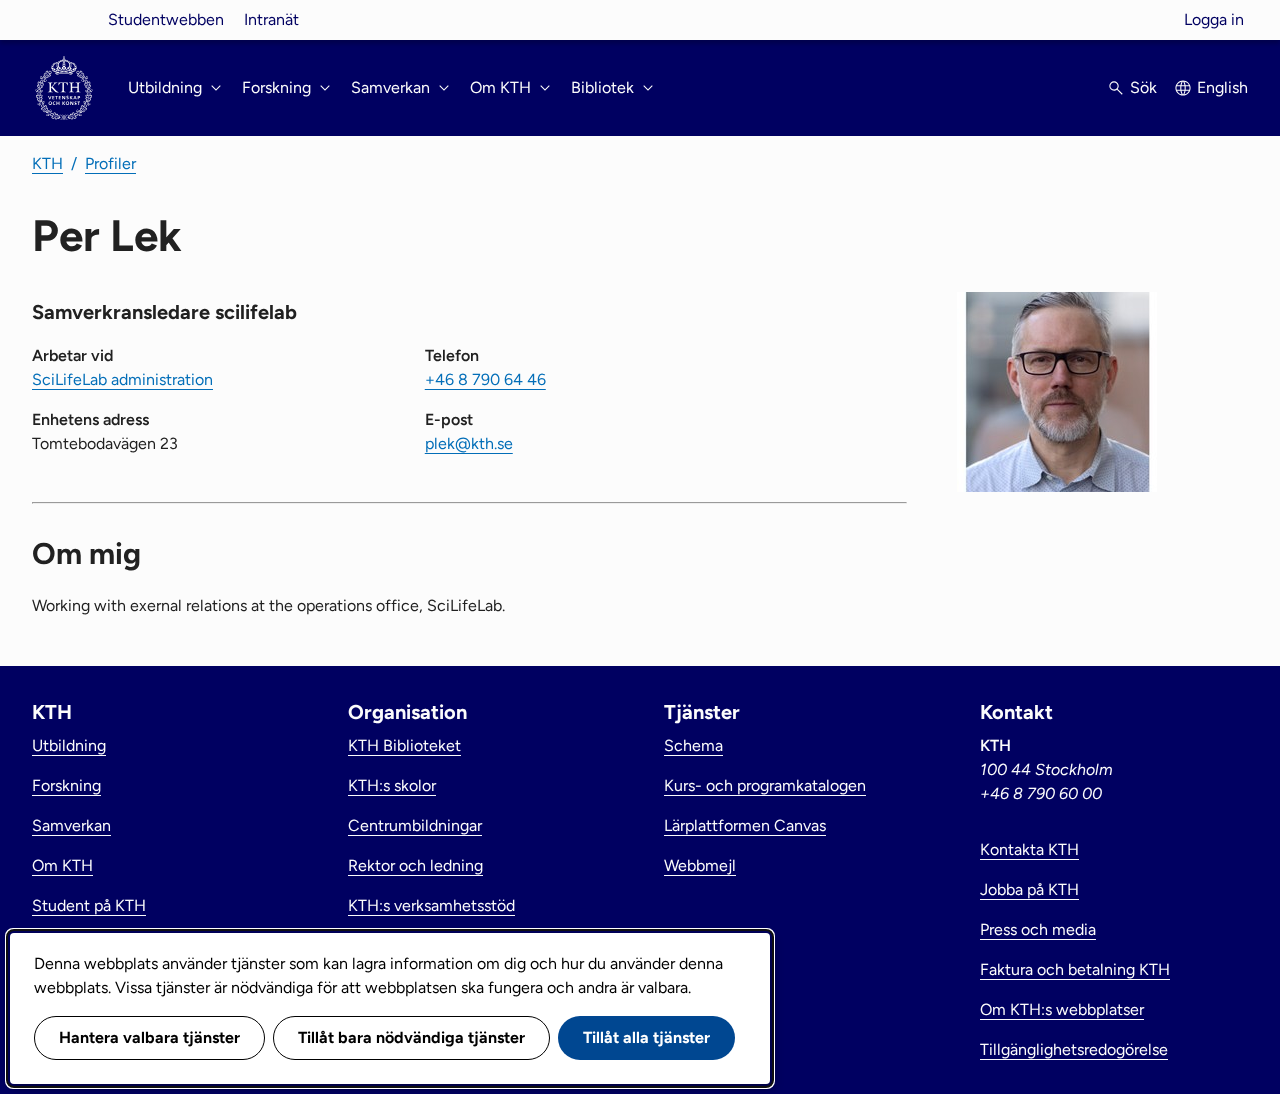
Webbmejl (700, 865)
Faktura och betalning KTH (1075, 969)
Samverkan (71, 825)
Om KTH (62, 865)
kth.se (64, 19)
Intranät (271, 19)
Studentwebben (166, 19)
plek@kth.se (469, 443)
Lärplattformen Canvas (745, 825)
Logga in (1214, 19)
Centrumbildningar (415, 825)
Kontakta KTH (1029, 849)
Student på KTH (89, 905)
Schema (693, 745)
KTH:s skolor (392, 785)
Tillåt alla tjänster (646, 1037)
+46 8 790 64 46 (485, 379)
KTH (47, 163)
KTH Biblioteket (404, 745)
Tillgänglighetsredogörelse (1074, 1049)
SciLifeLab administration (122, 379)
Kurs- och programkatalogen (765, 785)
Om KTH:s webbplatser (1062, 1009)
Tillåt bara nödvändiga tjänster (411, 1037)
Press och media (1038, 929)
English (1222, 87)
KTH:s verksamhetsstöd (431, 905)
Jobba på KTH (1029, 889)
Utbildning (69, 745)
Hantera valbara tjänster (149, 1037)
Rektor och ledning (415, 865)
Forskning (66, 785)
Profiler (110, 163)
